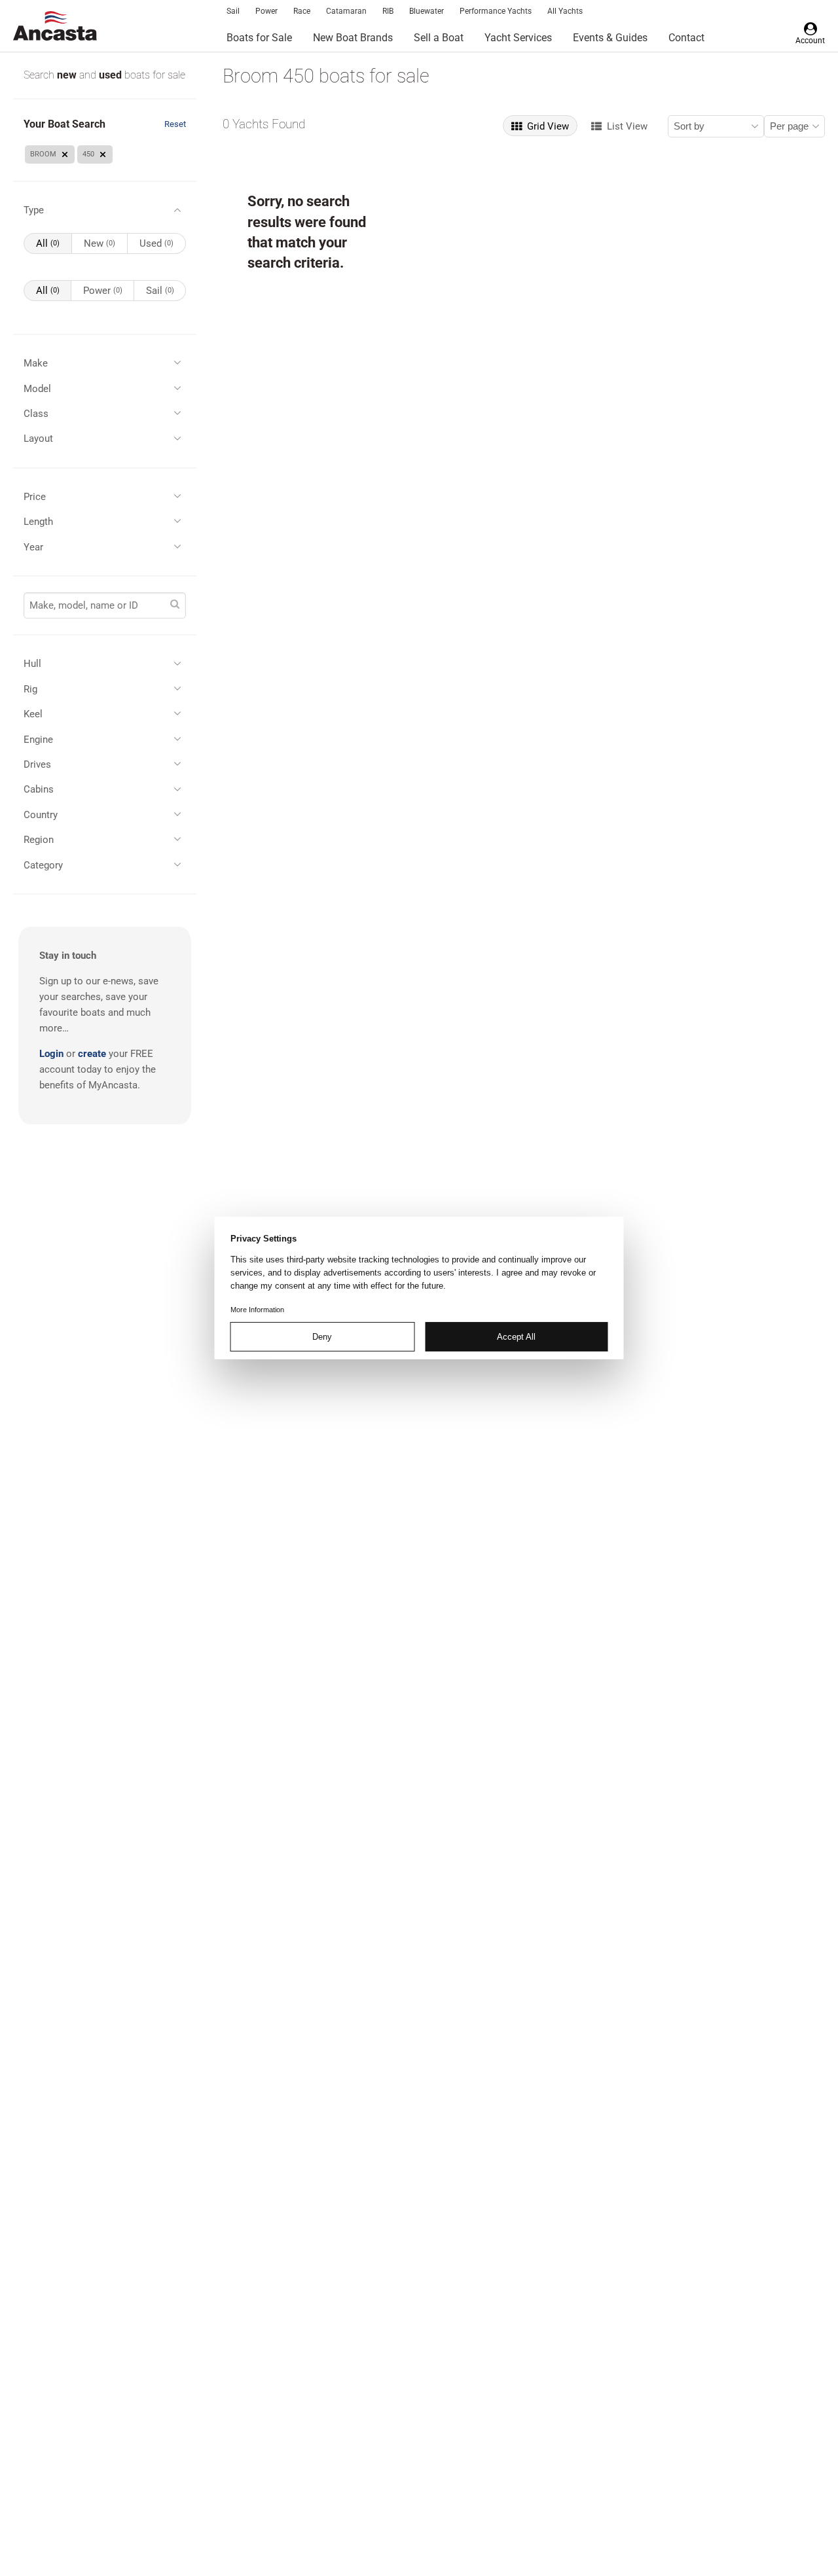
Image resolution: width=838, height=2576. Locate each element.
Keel (33, 714)
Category (43, 865)
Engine (38, 740)
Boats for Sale (259, 38)
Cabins (39, 789)
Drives (37, 764)
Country (41, 815)
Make (36, 363)
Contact (686, 38)
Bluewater (427, 11)
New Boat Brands (353, 38)
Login (51, 1054)
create (92, 1054)
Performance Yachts (496, 11)
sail (160, 291)
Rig (30, 689)
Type (34, 210)
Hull (32, 664)
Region (39, 840)
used (112, 75)
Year (33, 547)
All (48, 243)
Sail (233, 11)
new (68, 75)
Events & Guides (610, 38)
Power (266, 11)
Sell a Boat (439, 38)
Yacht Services (518, 38)
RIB (388, 11)
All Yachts (565, 11)
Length (38, 522)
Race (302, 11)
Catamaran (346, 11)
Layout (38, 438)
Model (37, 389)
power (103, 291)
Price (35, 497)
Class (36, 414)
